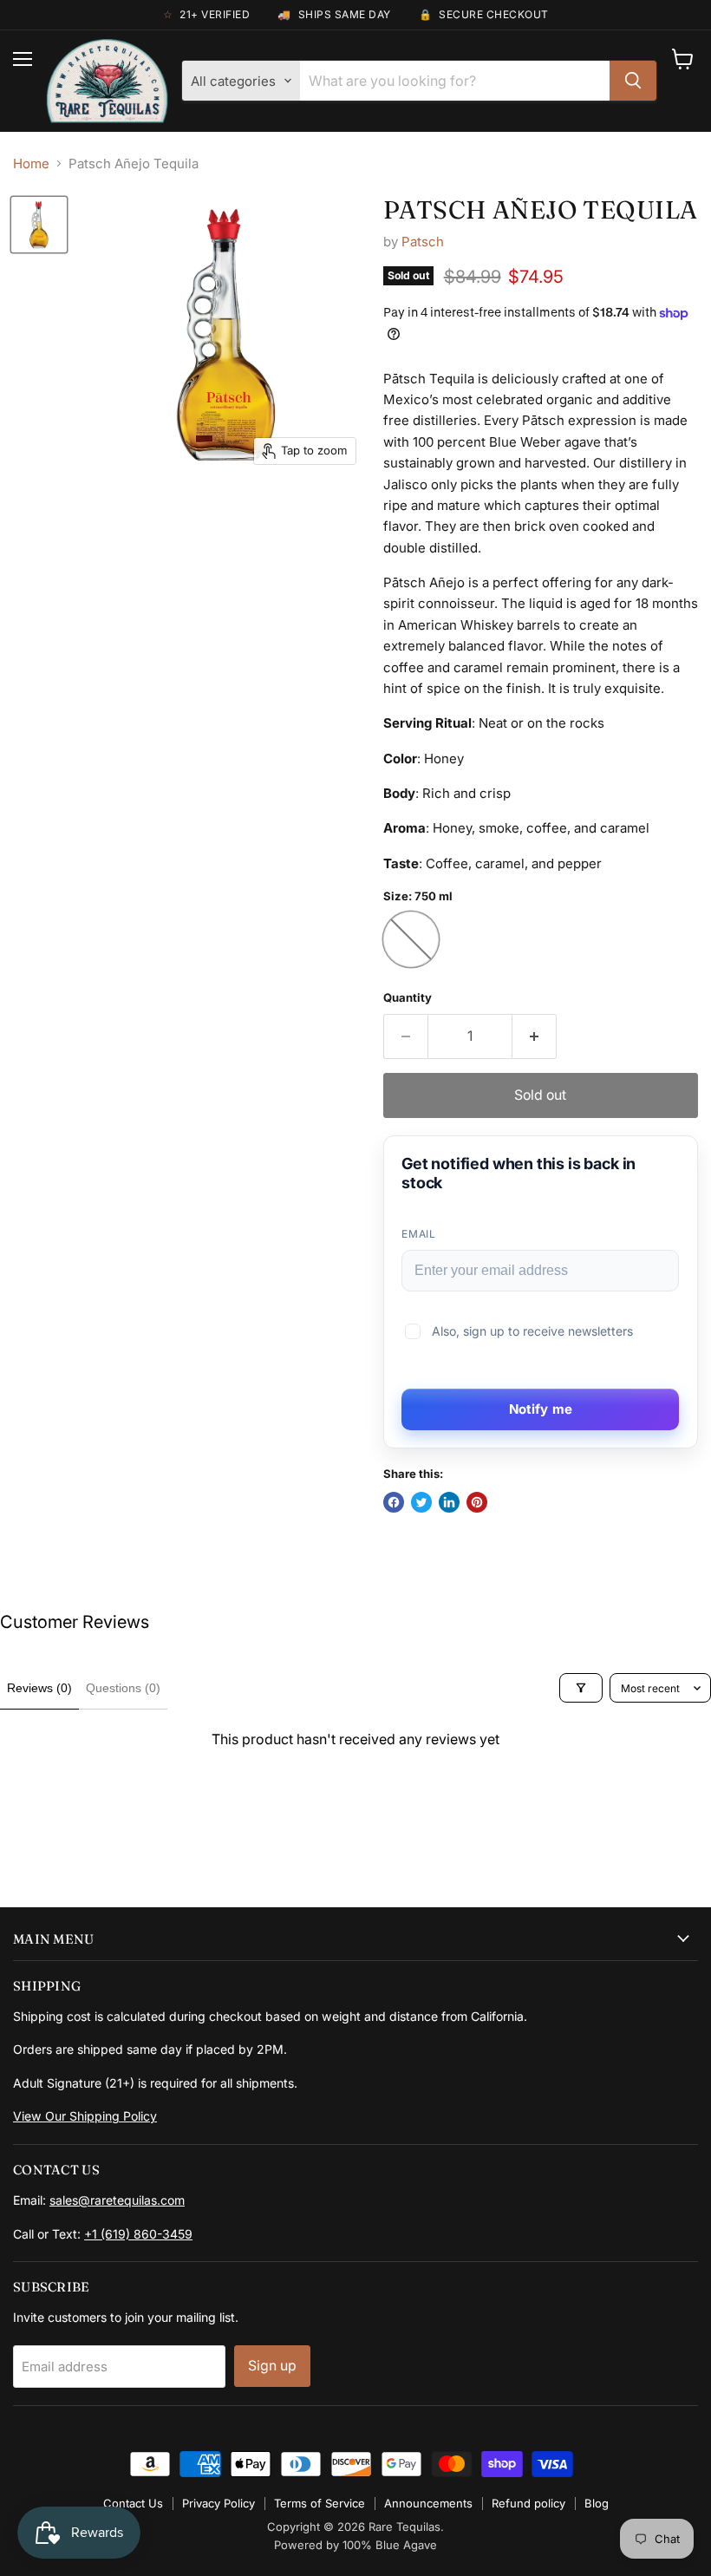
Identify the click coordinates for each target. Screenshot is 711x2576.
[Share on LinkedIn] (449, 1502)
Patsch (423, 242)
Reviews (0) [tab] (39, 1688)
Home (31, 163)
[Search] (633, 81)
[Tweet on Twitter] (421, 1502)
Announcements (428, 2503)
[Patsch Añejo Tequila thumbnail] (39, 225)
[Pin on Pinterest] (477, 1502)
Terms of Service (320, 2503)
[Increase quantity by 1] (535, 1036)
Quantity (408, 998)
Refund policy (528, 2503)
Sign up (272, 2366)
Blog (597, 2503)
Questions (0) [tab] (123, 1688)
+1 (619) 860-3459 (138, 2234)
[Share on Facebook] (394, 1502)
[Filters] (581, 1688)
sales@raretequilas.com (117, 2200)
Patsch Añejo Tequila (541, 209)
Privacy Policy (219, 2503)
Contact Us (133, 2503)
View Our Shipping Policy (85, 2116)
